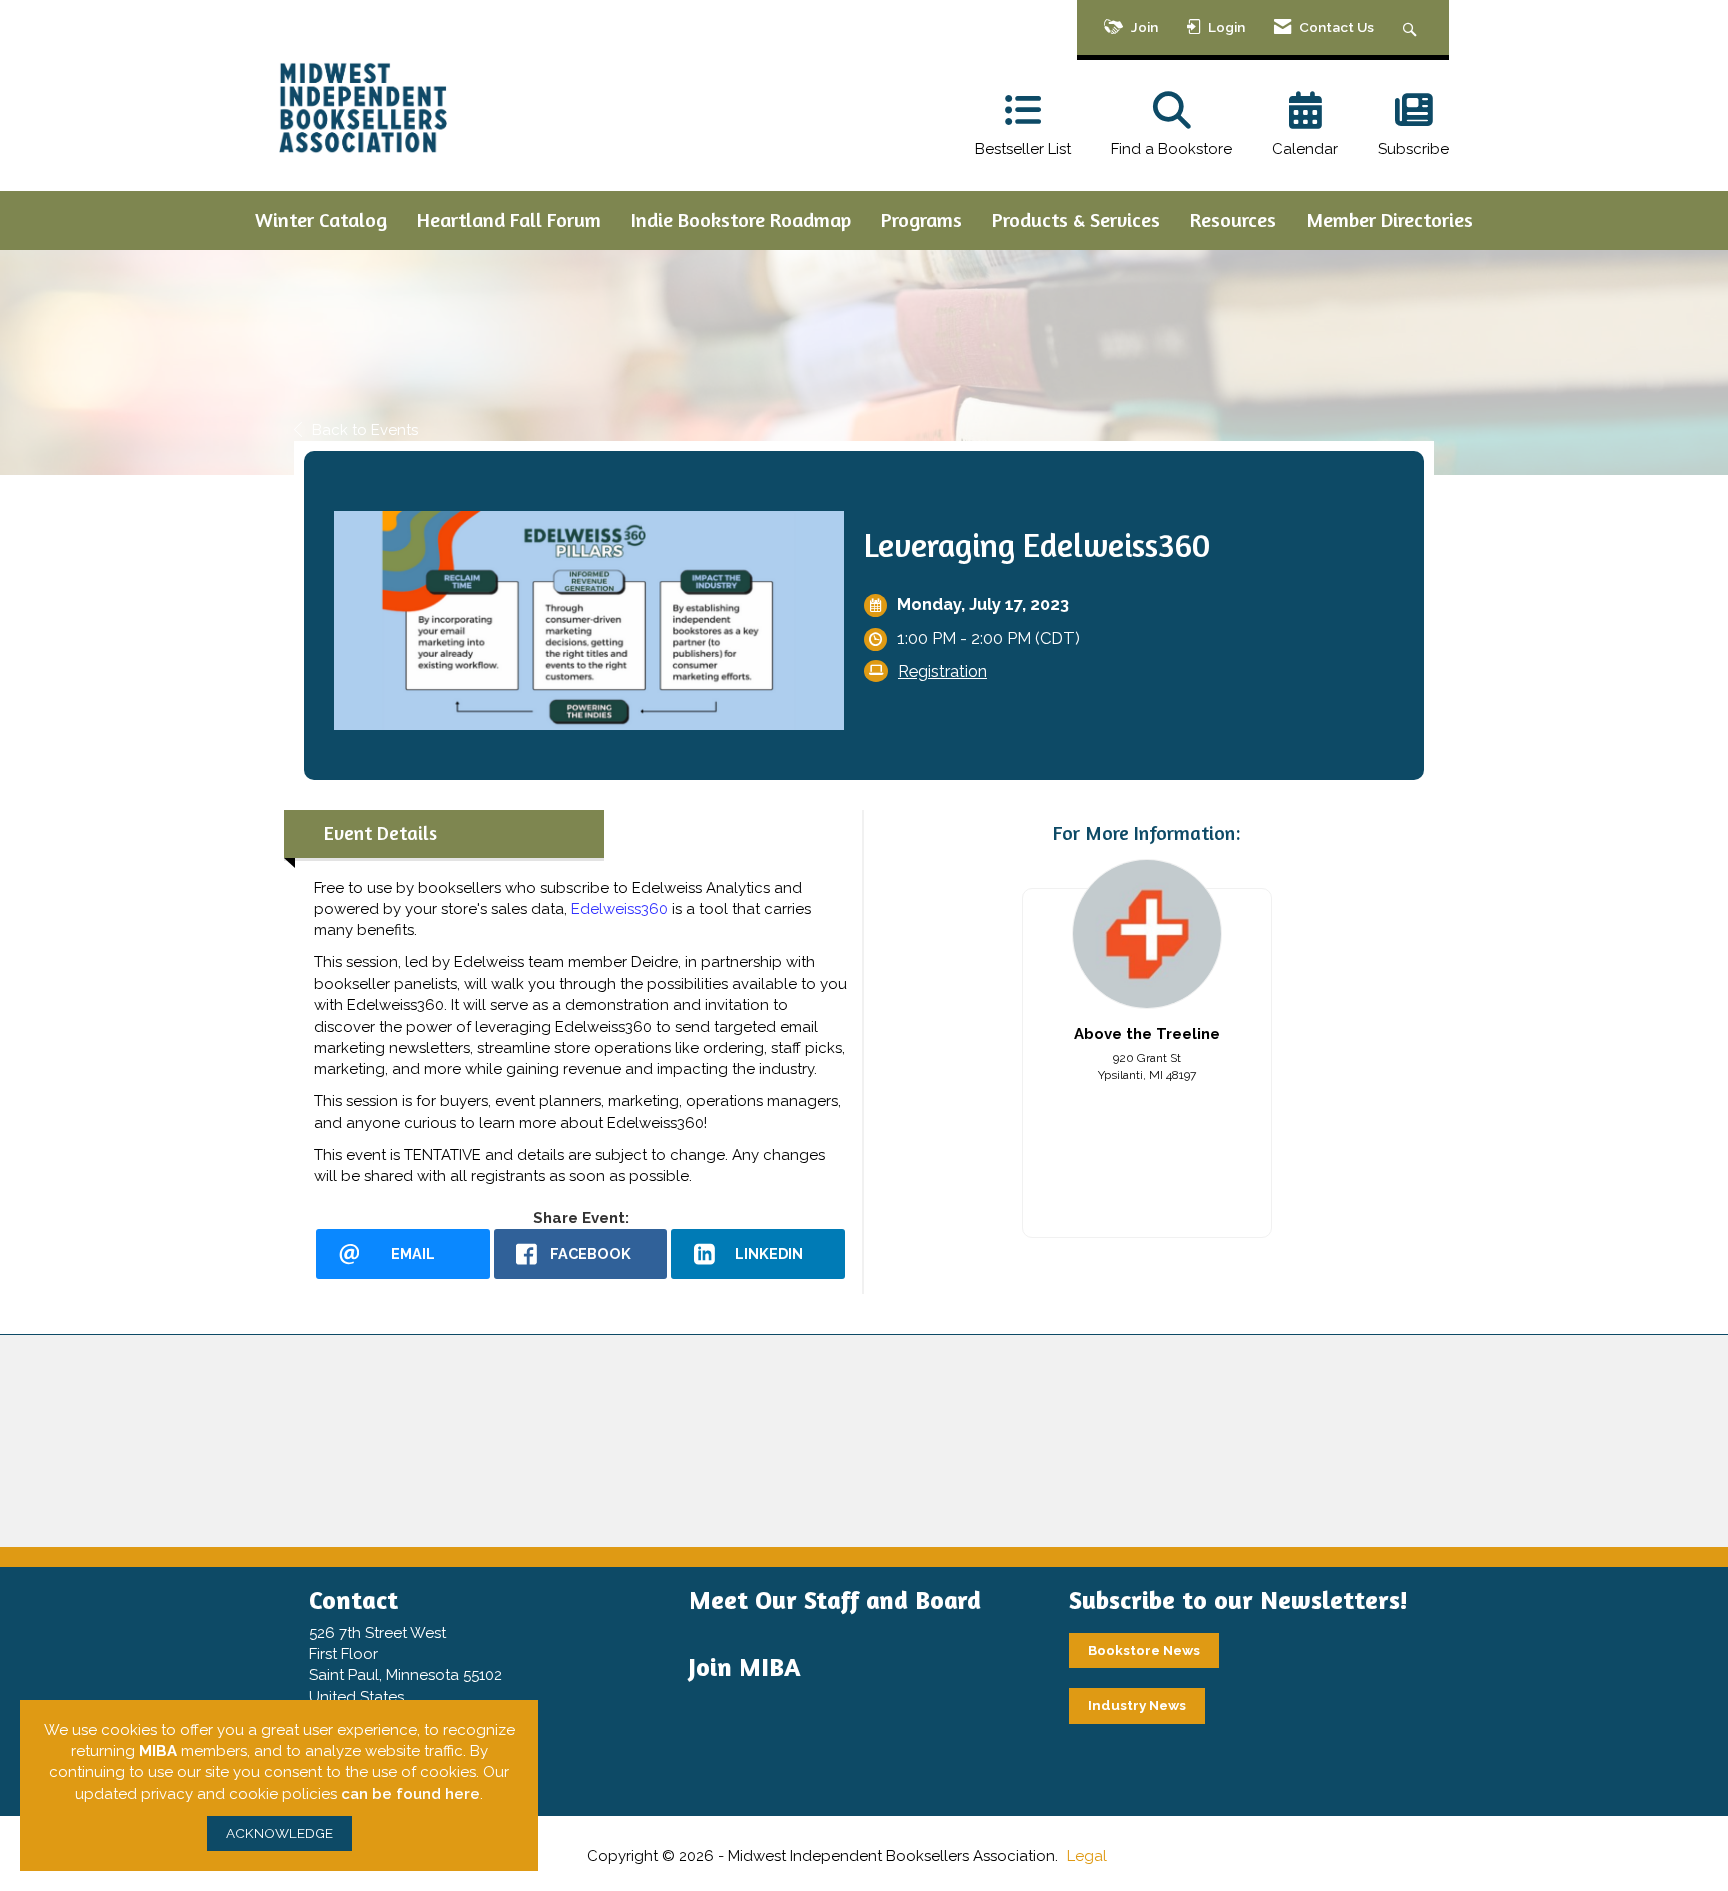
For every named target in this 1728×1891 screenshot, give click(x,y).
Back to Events (365, 430)
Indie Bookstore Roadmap (741, 219)
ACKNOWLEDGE (279, 1833)
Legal (1087, 1856)
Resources (1233, 219)
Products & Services (1076, 219)
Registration (942, 671)
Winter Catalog (321, 219)
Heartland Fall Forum (509, 219)
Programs (921, 219)
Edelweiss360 (619, 909)
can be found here (410, 1794)
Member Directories (1389, 219)
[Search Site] (1412, 27)
